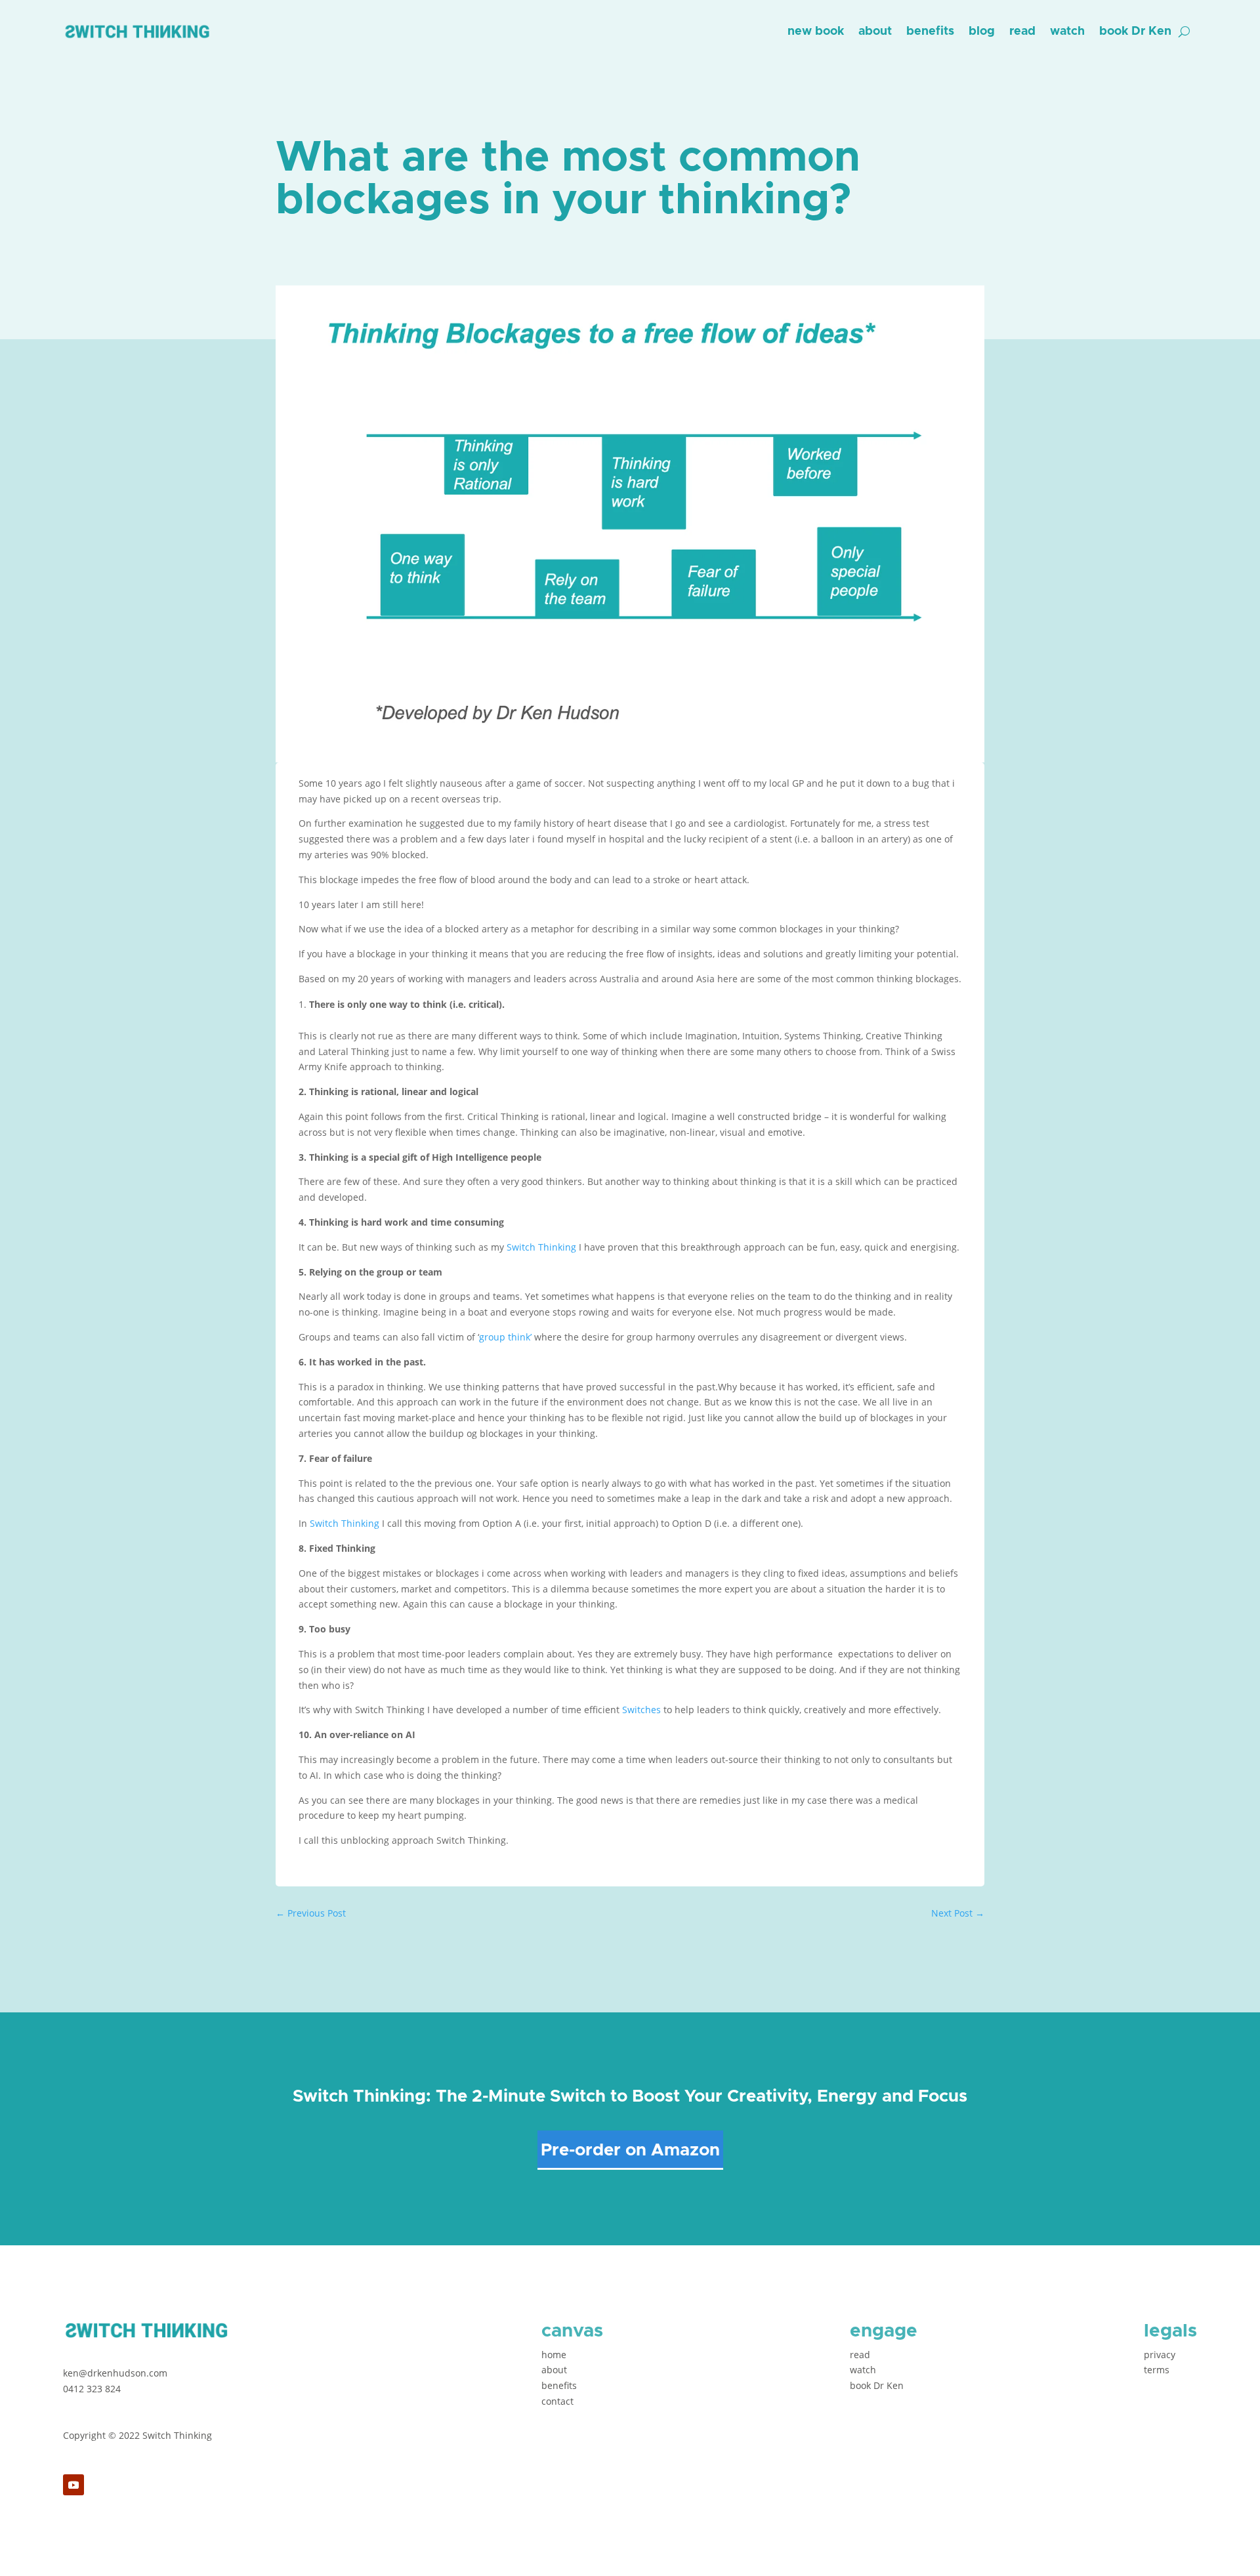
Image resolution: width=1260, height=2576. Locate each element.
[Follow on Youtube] (73, 2485)
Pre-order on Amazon (630, 2150)
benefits (930, 31)
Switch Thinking (541, 1247)
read (1022, 31)
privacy (1160, 2355)
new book (816, 31)
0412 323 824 (92, 2389)
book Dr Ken (1135, 31)
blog (982, 31)
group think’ (505, 1337)
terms (1157, 2370)
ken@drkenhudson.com (115, 2373)
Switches (641, 1710)
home (554, 2355)
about (875, 31)
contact (557, 2401)
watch (1067, 31)
